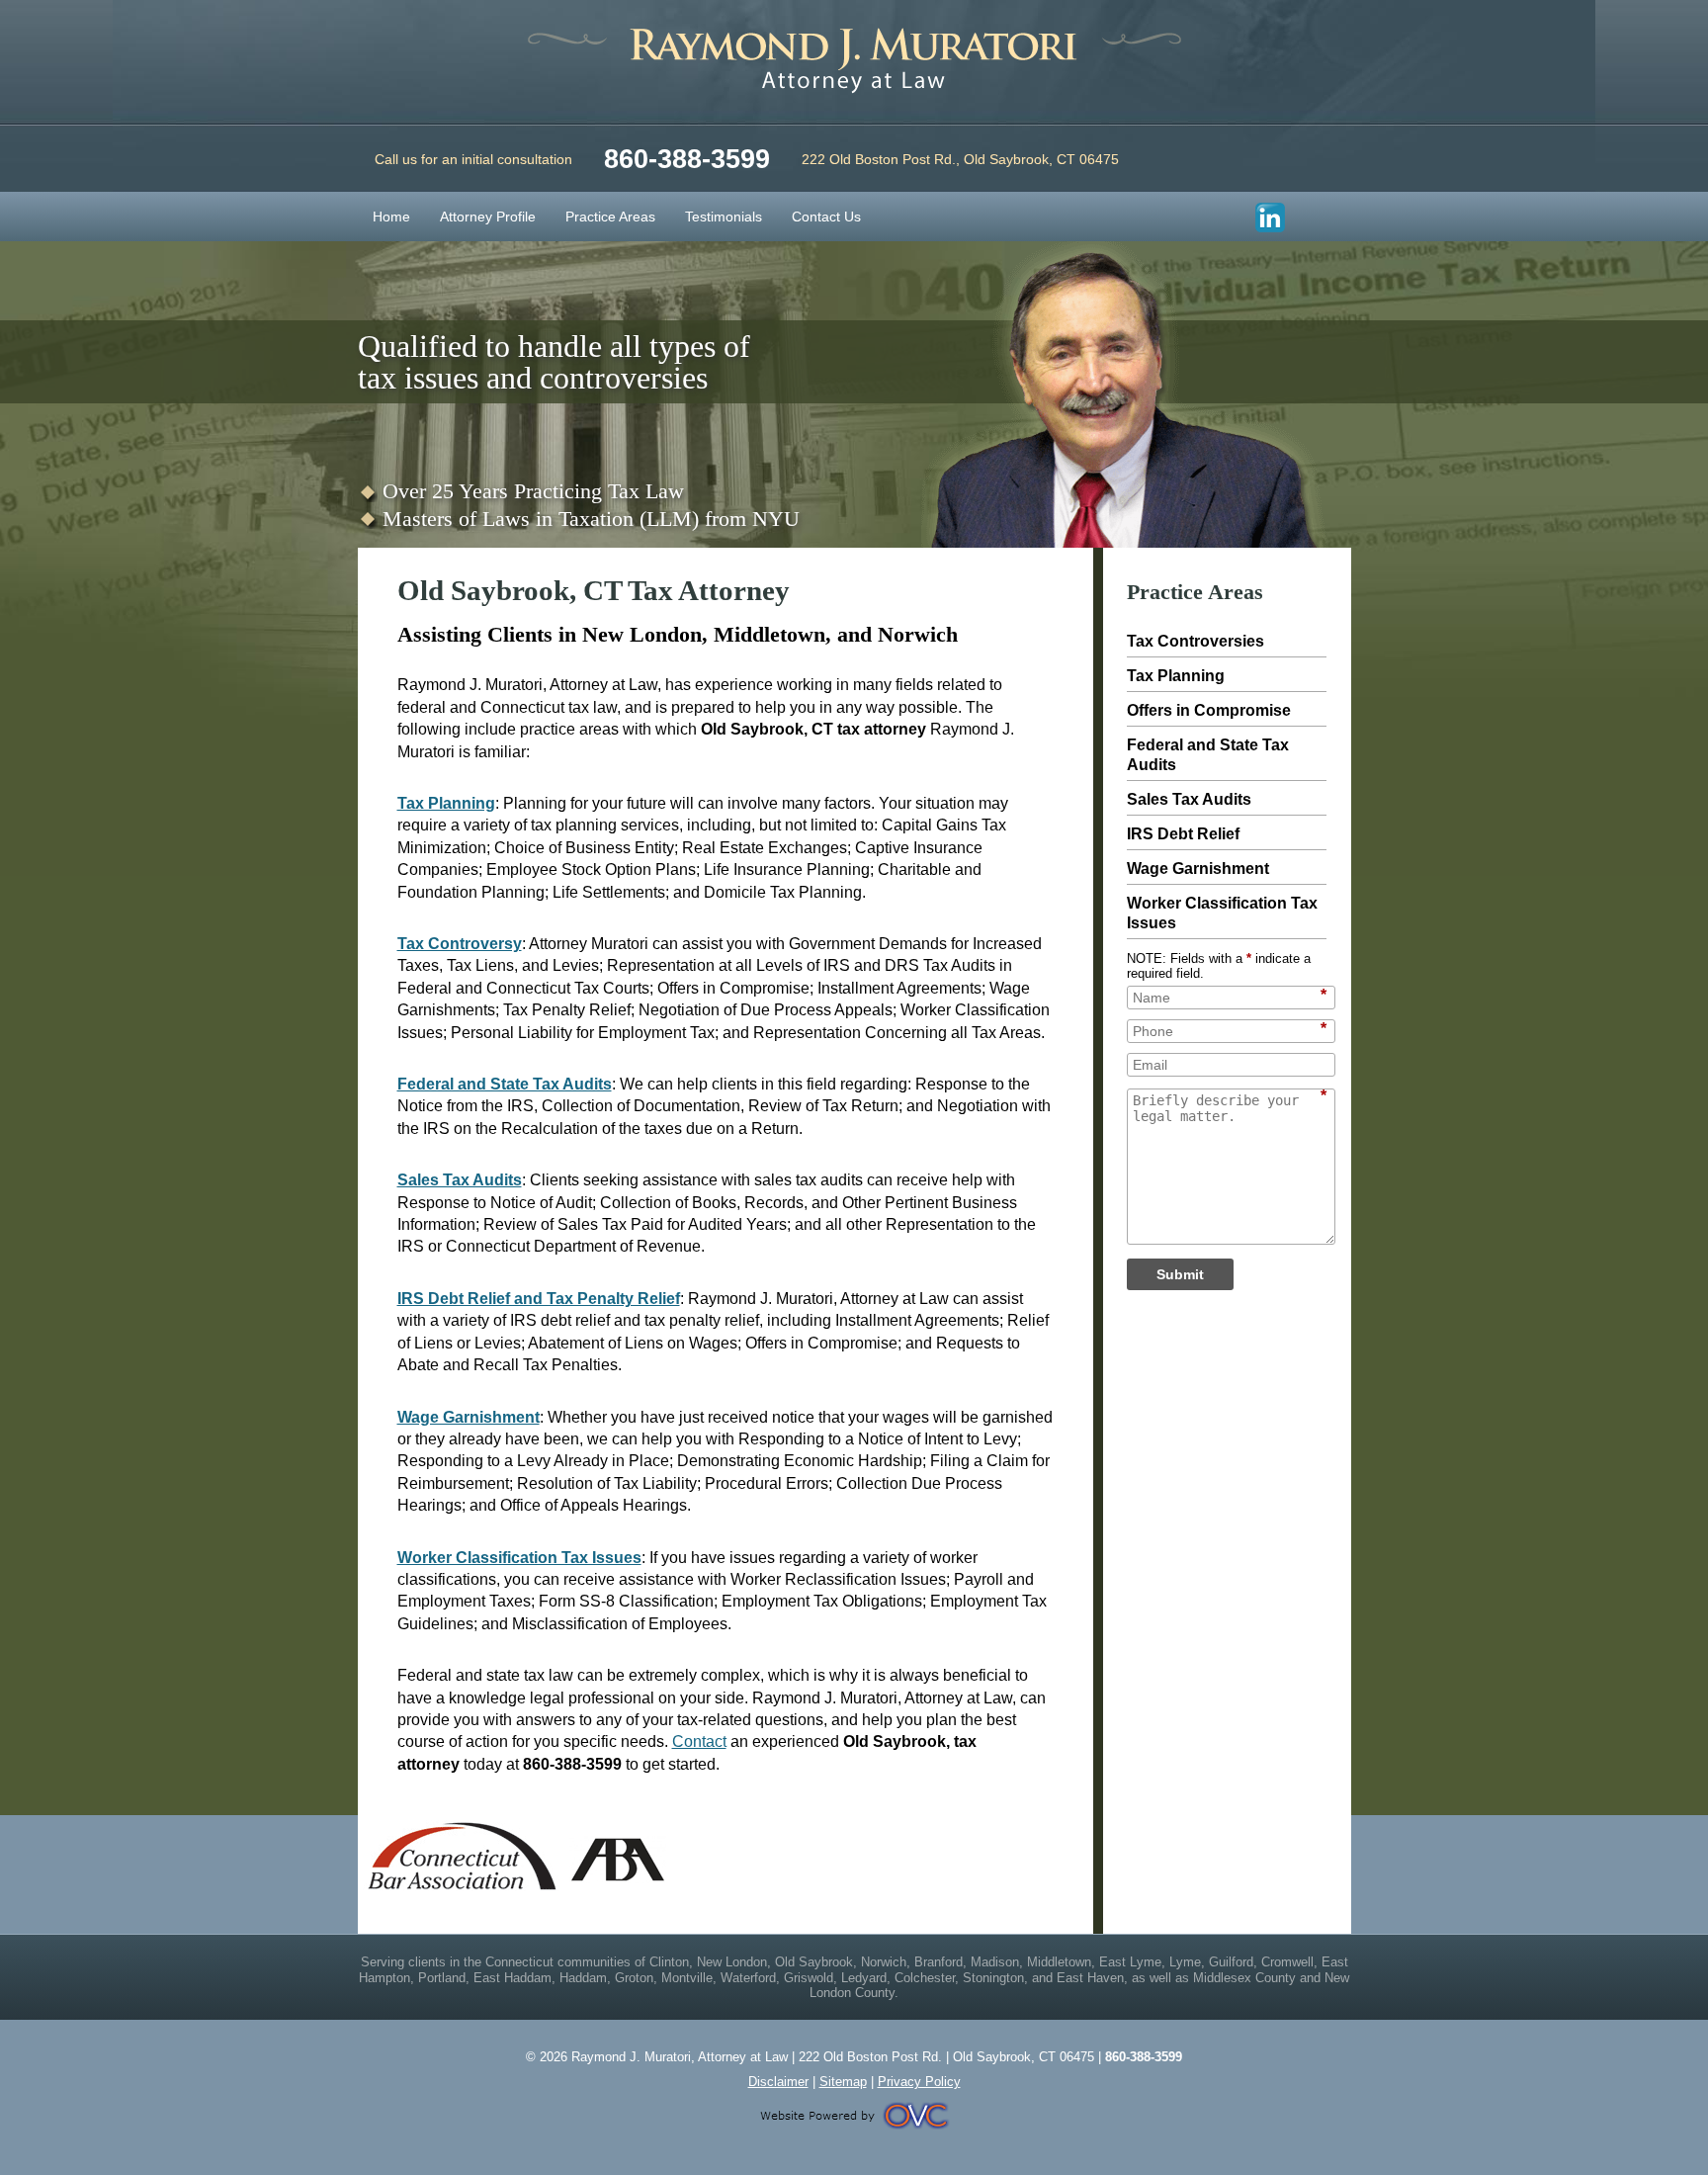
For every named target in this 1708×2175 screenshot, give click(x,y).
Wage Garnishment (469, 1417)
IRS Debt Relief (1183, 834)
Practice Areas (610, 217)
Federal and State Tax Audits (505, 1084)
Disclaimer (778, 2082)
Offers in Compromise (1209, 710)
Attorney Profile (488, 217)
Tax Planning (446, 803)
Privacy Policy (919, 2082)
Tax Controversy (460, 944)
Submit (1180, 1274)
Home (391, 217)
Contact (699, 1741)
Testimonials (724, 217)
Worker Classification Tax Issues (519, 1558)
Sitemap (843, 2082)
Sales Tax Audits (460, 1180)
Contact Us (826, 217)
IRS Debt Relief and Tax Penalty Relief (539, 1299)
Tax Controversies (1196, 641)
